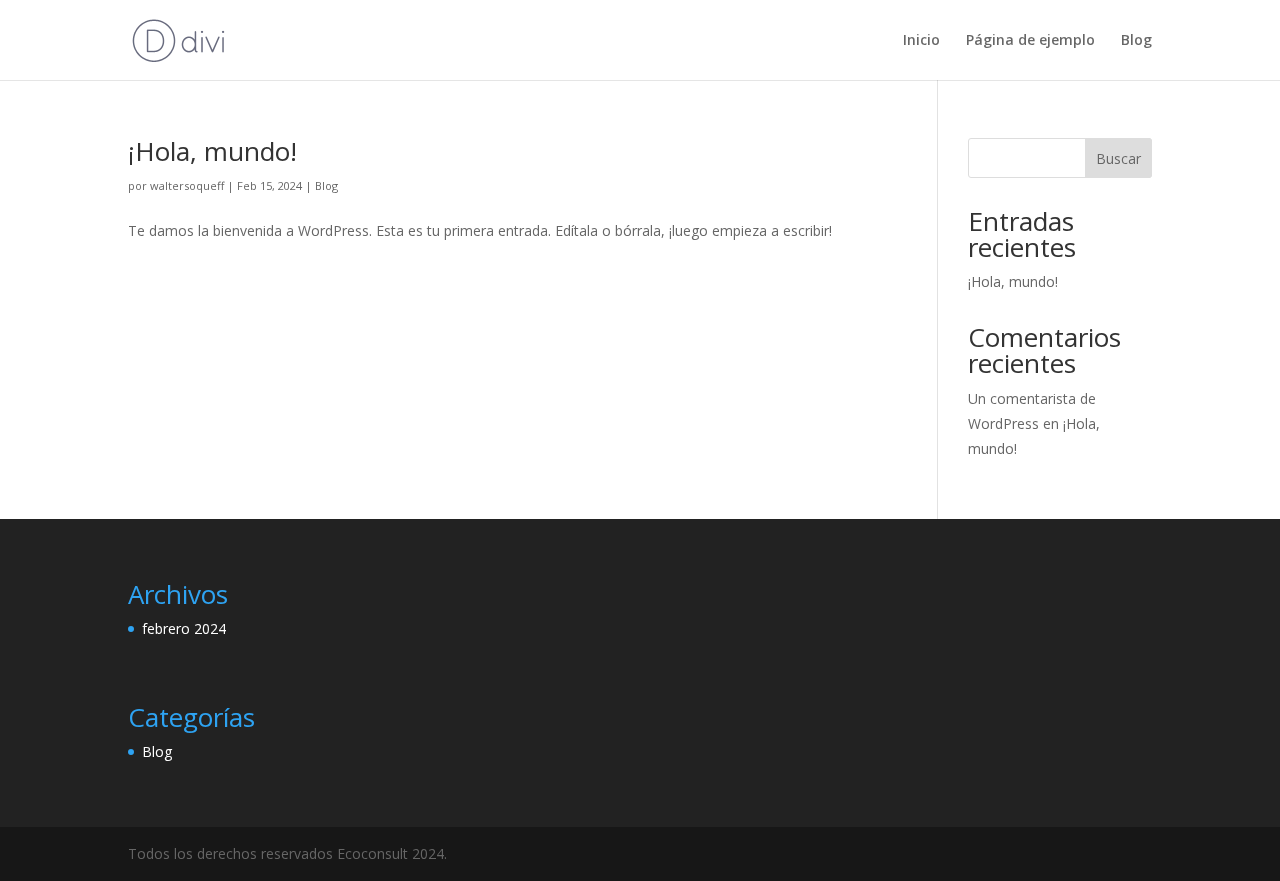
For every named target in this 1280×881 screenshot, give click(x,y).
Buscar (1118, 158)
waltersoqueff (187, 185)
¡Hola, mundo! (212, 151)
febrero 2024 (184, 628)
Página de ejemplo (1030, 41)
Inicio (921, 41)
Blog (1136, 41)
